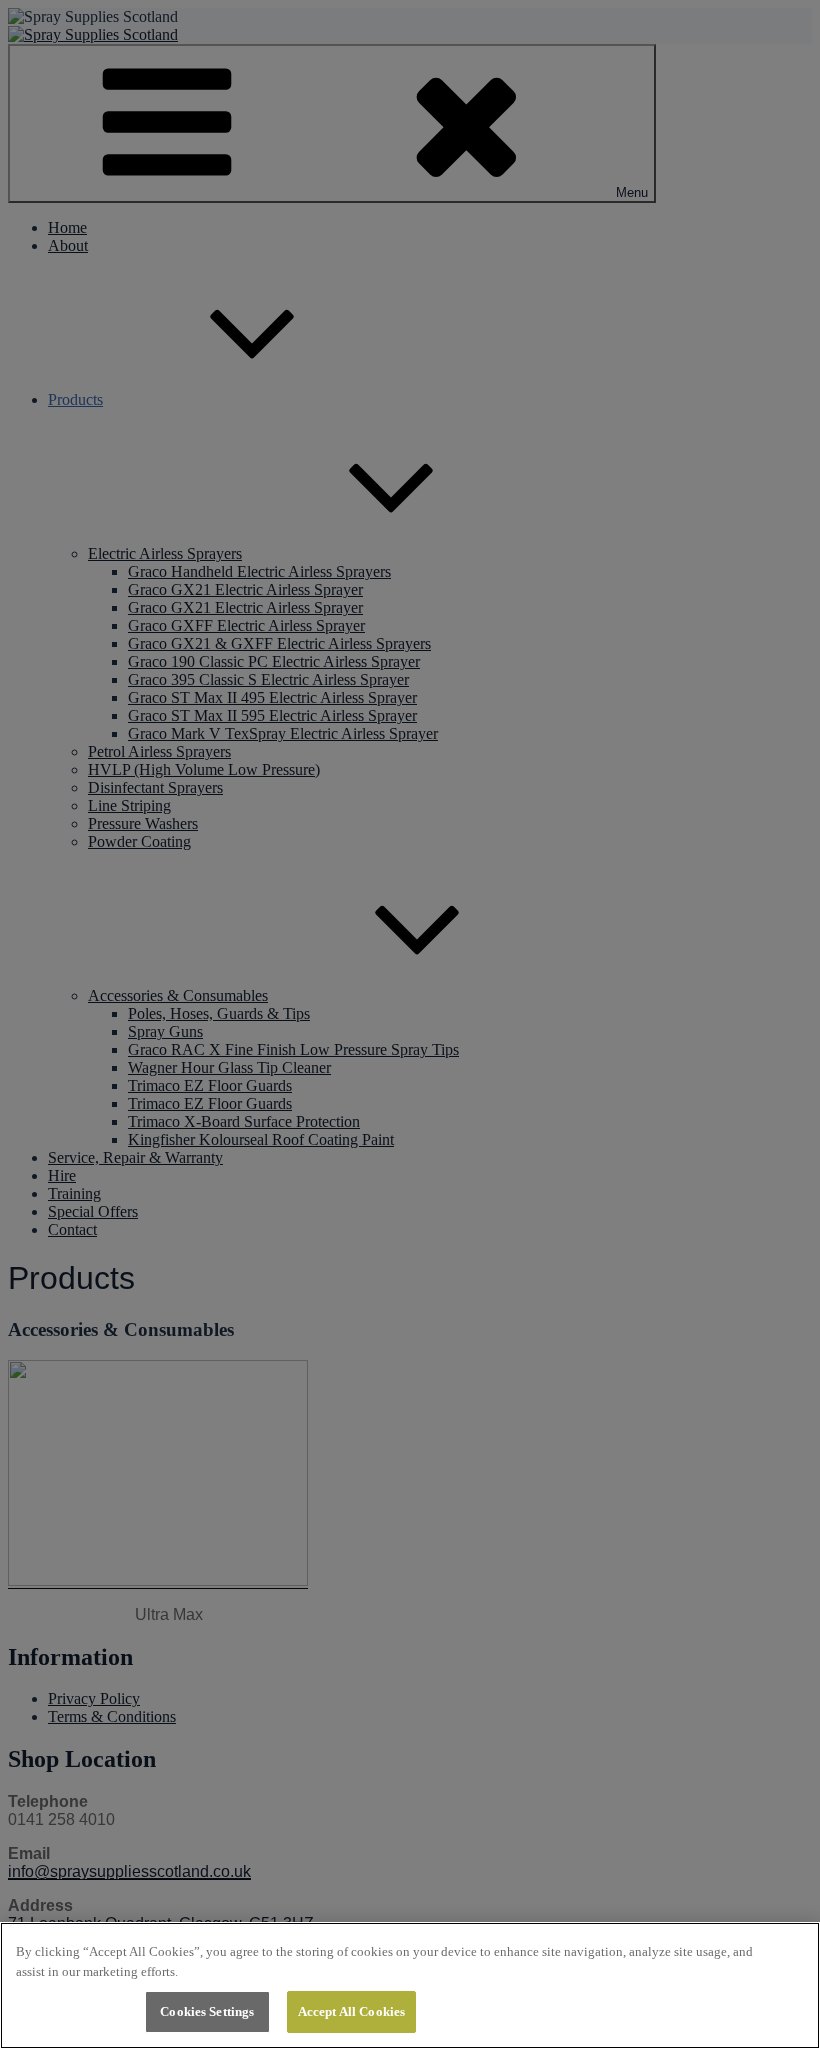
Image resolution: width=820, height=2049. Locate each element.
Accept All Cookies (351, 2011)
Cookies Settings (207, 2011)
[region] (410, 1985)
